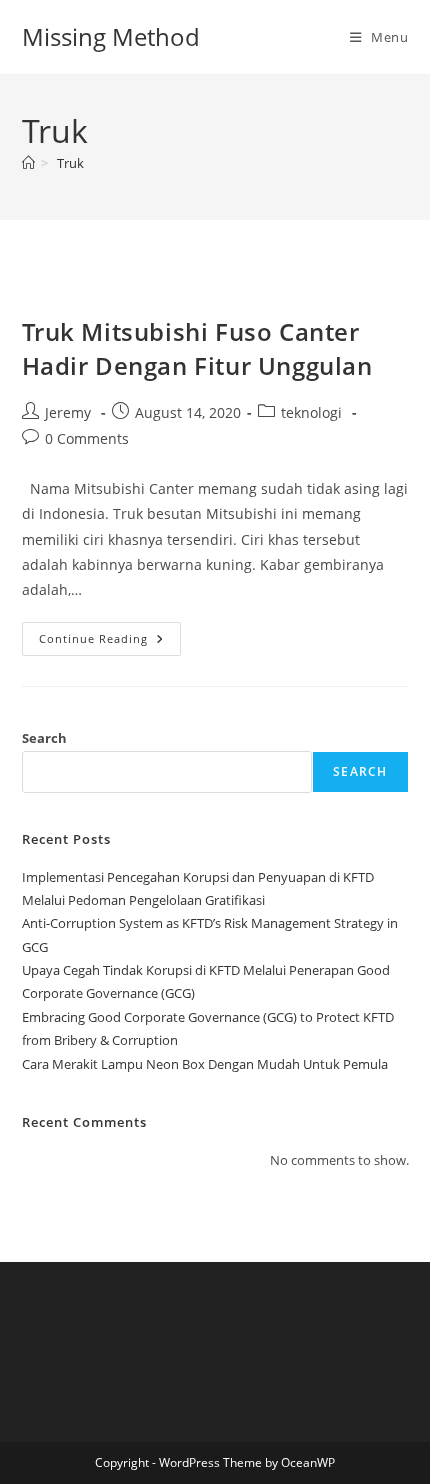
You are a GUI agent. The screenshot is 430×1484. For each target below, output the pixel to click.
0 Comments (87, 438)
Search (44, 738)
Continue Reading (110, 642)
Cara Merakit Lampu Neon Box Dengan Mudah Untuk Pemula (205, 1064)
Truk (70, 163)
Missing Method (111, 36)
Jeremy (68, 412)
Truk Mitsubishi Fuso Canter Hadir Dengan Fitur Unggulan (197, 348)
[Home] (28, 163)
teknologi (311, 412)
